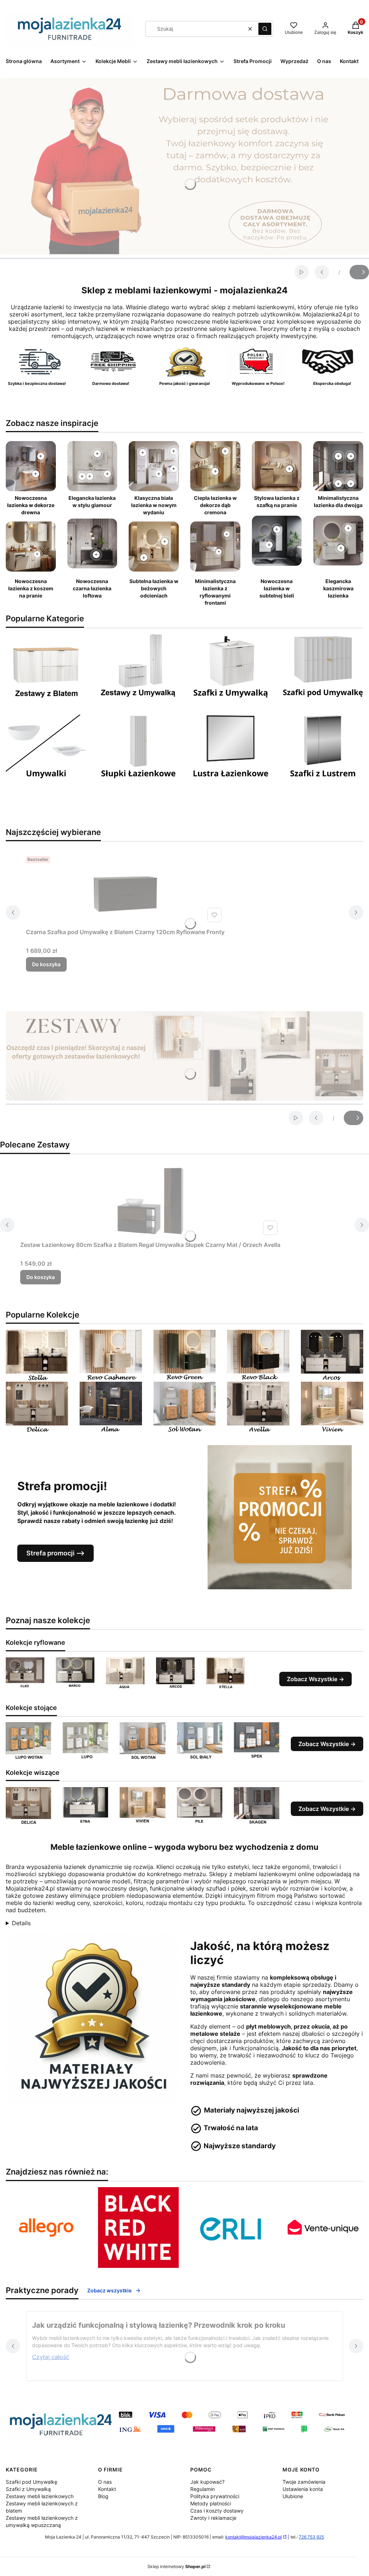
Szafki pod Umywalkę (32, 2482)
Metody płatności (211, 2503)
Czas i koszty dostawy (217, 2511)
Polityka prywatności (215, 2496)
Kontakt (107, 2489)
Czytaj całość (51, 2357)
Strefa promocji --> (55, 1553)
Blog (103, 2496)
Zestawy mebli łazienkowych (40, 2496)
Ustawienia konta (303, 2489)
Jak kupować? (207, 2482)
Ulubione (293, 2496)
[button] (265, 29)
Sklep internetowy (176, 2566)
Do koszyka (46, 964)
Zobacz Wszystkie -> (315, 1679)
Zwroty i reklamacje (213, 2518)
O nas (105, 2482)
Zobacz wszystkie (109, 2290)
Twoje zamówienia (304, 2482)
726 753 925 (311, 2537)
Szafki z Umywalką (28, 2489)
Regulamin (203, 2489)
